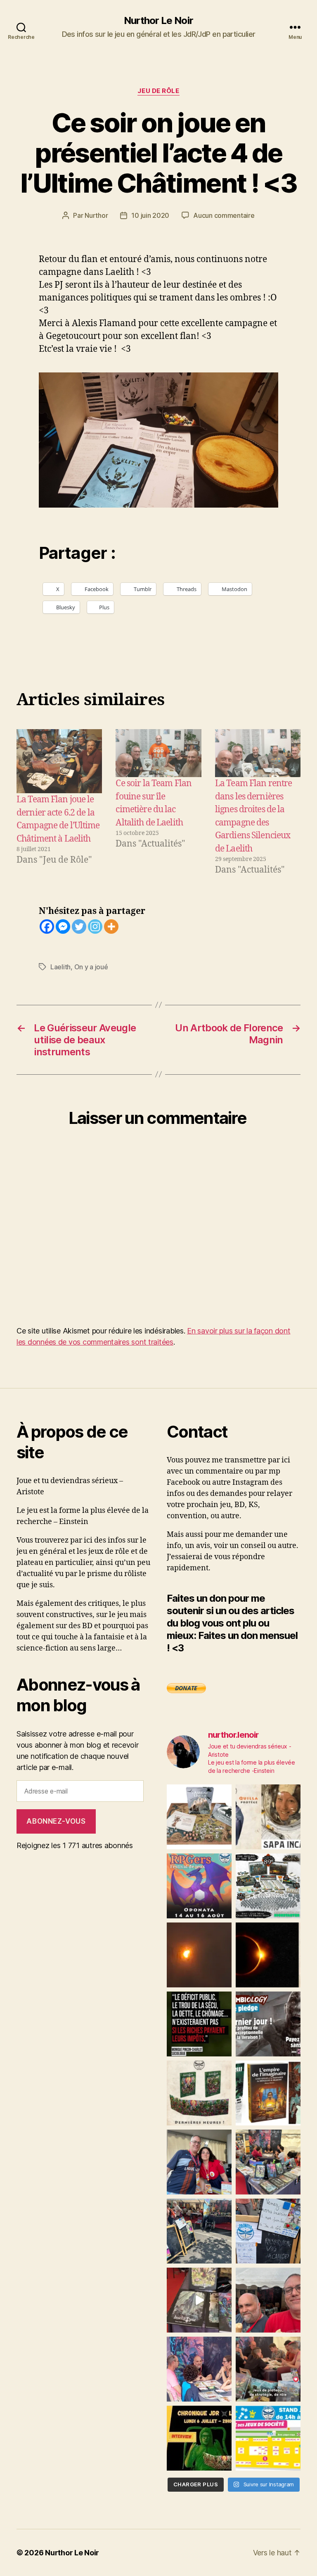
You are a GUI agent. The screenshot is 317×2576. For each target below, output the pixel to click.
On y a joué (91, 967)
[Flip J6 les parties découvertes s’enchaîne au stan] (199, 2369)
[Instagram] (95, 927)
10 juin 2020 (150, 215)
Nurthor (96, 215)
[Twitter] (79, 927)
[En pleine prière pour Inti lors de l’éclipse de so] (199, 1955)
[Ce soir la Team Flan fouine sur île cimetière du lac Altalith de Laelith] (158, 753)
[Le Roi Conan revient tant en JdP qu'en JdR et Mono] (268, 1886)
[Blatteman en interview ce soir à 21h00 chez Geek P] (199, 2438)
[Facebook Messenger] (63, 927)
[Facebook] (47, 927)
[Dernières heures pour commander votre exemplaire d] (268, 2024)
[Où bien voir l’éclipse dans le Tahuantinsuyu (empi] (268, 1955)
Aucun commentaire (224, 215)
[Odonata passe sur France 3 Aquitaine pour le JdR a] (268, 2369)
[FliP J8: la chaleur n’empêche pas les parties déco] (268, 2300)
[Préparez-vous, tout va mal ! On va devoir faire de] (199, 2024)
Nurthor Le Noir (158, 21)
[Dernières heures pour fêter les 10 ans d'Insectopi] (199, 2093)
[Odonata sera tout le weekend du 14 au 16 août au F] (199, 1886)
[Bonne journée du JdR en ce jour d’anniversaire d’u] (268, 2093)
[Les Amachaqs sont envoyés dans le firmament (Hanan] (268, 1817)
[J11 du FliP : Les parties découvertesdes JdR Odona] (199, 2231)
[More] (111, 927)
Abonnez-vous (56, 1821)
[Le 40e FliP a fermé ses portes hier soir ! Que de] (199, 2162)
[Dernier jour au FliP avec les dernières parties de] (268, 2162)
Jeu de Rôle (158, 91)
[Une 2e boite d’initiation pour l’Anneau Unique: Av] (199, 1817)
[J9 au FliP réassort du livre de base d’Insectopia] (199, 2300)
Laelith (60, 967)
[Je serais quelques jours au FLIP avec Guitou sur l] (268, 2438)
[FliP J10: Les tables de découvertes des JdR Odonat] (268, 2231)
